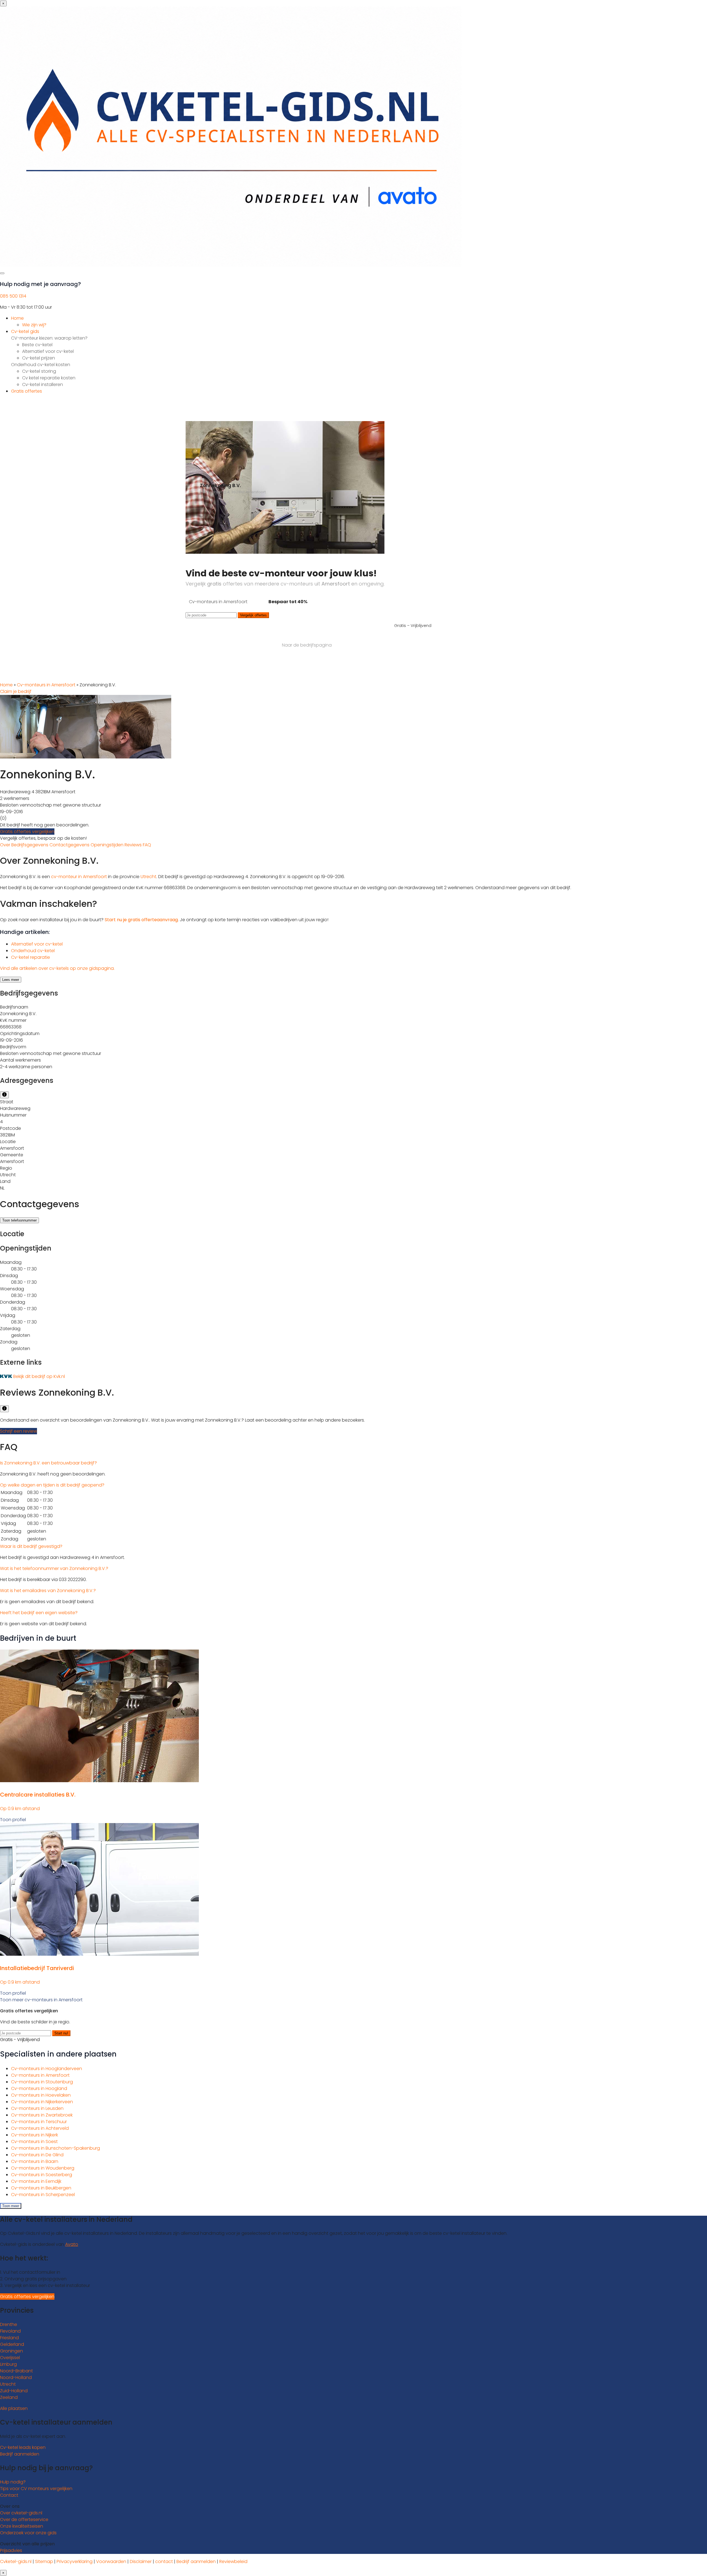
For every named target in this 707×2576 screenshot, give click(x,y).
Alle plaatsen (14, 2408)
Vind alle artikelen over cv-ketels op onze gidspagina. (57, 968)
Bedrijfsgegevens (30, 845)
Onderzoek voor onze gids (28, 2533)
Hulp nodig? (13, 2482)
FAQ (147, 845)
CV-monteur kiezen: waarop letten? (49, 338)
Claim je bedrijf (16, 691)
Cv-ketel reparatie (31, 957)
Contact (9, 2495)
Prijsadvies (11, 2550)
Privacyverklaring (75, 2561)
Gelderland (12, 2344)
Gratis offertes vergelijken (27, 832)
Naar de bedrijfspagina (307, 645)
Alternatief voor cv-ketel (48, 351)
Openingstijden (108, 845)
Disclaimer (141, 2561)
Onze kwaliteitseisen (22, 2526)
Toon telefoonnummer (19, 1220)
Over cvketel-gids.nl (21, 2513)
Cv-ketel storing (39, 371)
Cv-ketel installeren (43, 384)
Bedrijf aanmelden (20, 2454)
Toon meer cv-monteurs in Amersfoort (41, 2000)
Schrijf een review (19, 1431)
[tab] (353, 1463)
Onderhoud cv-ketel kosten (41, 365)
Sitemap (44, 2561)
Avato (72, 2244)
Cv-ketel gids (25, 331)
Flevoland (10, 2331)
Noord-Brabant (16, 2371)
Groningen (11, 2351)
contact (164, 2561)
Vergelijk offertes (253, 615)
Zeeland (9, 2397)
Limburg (8, 2364)
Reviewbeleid (233, 2561)
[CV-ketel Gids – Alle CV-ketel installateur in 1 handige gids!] (231, 265)
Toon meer (11, 2206)
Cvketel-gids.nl (16, 2561)
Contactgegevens (70, 845)
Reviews (134, 845)
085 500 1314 (13, 296)
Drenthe (9, 2324)
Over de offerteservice (24, 2519)
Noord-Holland (16, 2377)
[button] (48, 1463)
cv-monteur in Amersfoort (79, 877)
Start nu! (61, 2033)
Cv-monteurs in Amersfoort (46, 685)
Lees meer (11, 980)
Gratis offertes (27, 391)
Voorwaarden (111, 2561)
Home (17, 318)
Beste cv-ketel (37, 345)
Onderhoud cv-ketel (33, 951)
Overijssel (10, 2358)
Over (6, 845)
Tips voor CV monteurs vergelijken (36, 2489)
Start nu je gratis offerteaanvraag (141, 920)
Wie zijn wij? (34, 325)
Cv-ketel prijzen (39, 358)
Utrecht (148, 877)
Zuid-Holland (14, 2391)
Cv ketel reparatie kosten (49, 378)
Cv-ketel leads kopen (23, 2447)
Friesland (9, 2338)
